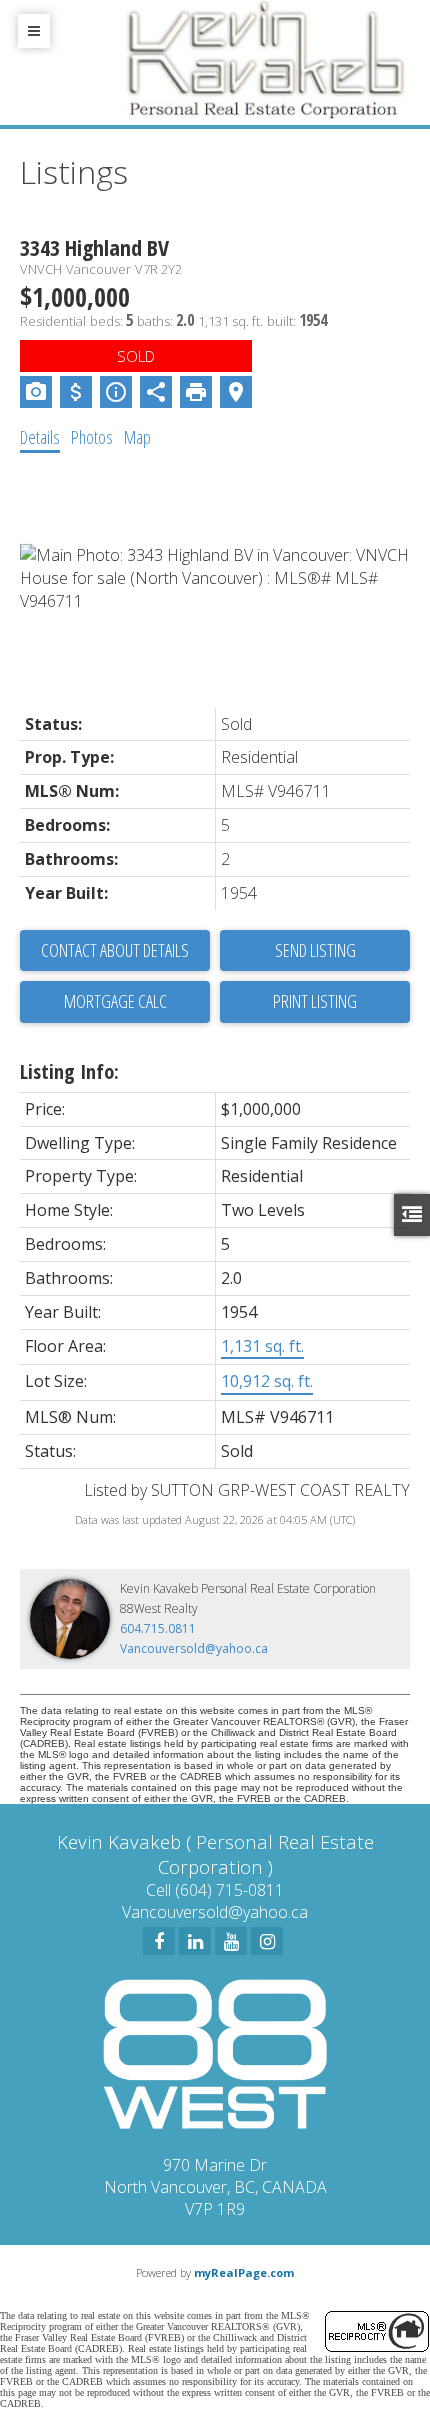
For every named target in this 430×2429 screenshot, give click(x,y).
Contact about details (115, 950)
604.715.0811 (158, 1628)
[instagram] (267, 1941)
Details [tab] (40, 437)
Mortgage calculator (115, 1002)
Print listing (315, 1001)
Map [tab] (137, 437)
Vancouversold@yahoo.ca (194, 1648)
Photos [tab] (92, 437)
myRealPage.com (244, 2272)
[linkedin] (195, 1941)
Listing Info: (69, 1071)
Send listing (315, 950)
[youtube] (231, 1941)
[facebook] (159, 1941)
